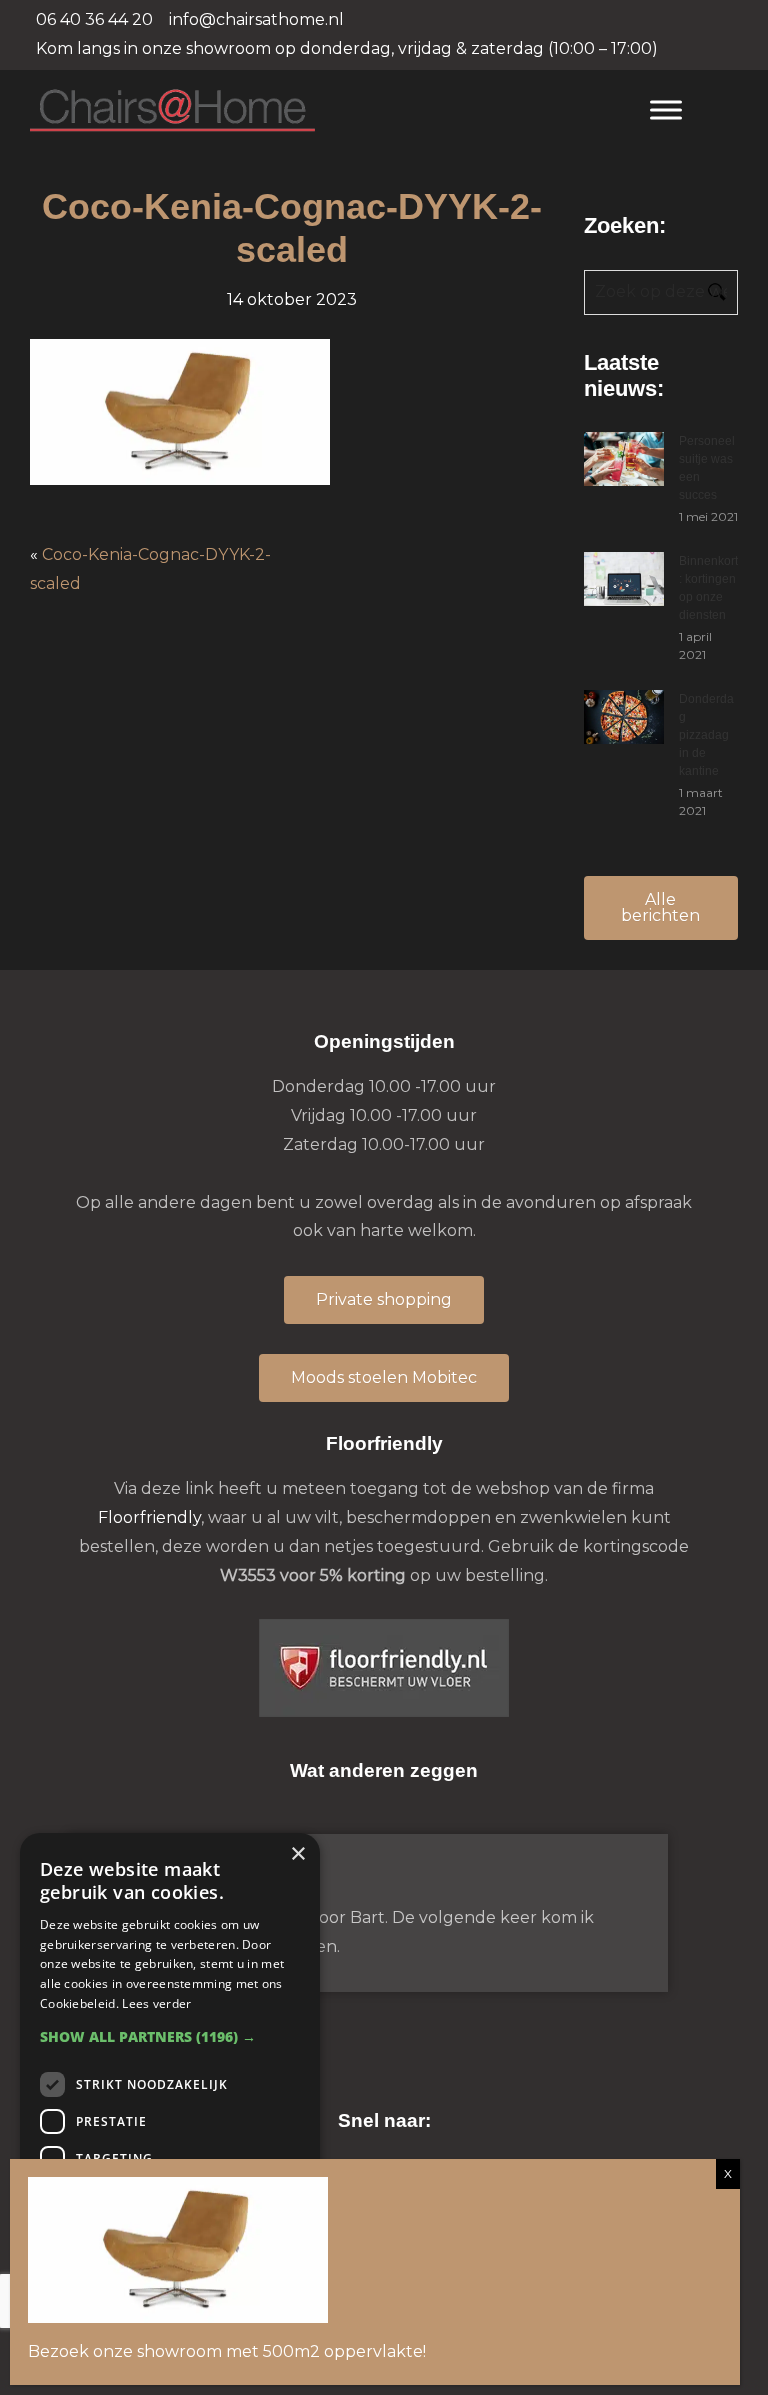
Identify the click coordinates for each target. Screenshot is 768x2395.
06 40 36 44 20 (94, 19)
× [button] (297, 1854)
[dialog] (170, 2104)
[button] (170, 2036)
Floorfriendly (149, 1517)
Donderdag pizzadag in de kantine (706, 735)
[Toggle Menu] (666, 109)
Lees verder (156, 2003)
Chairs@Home (320, 111)
